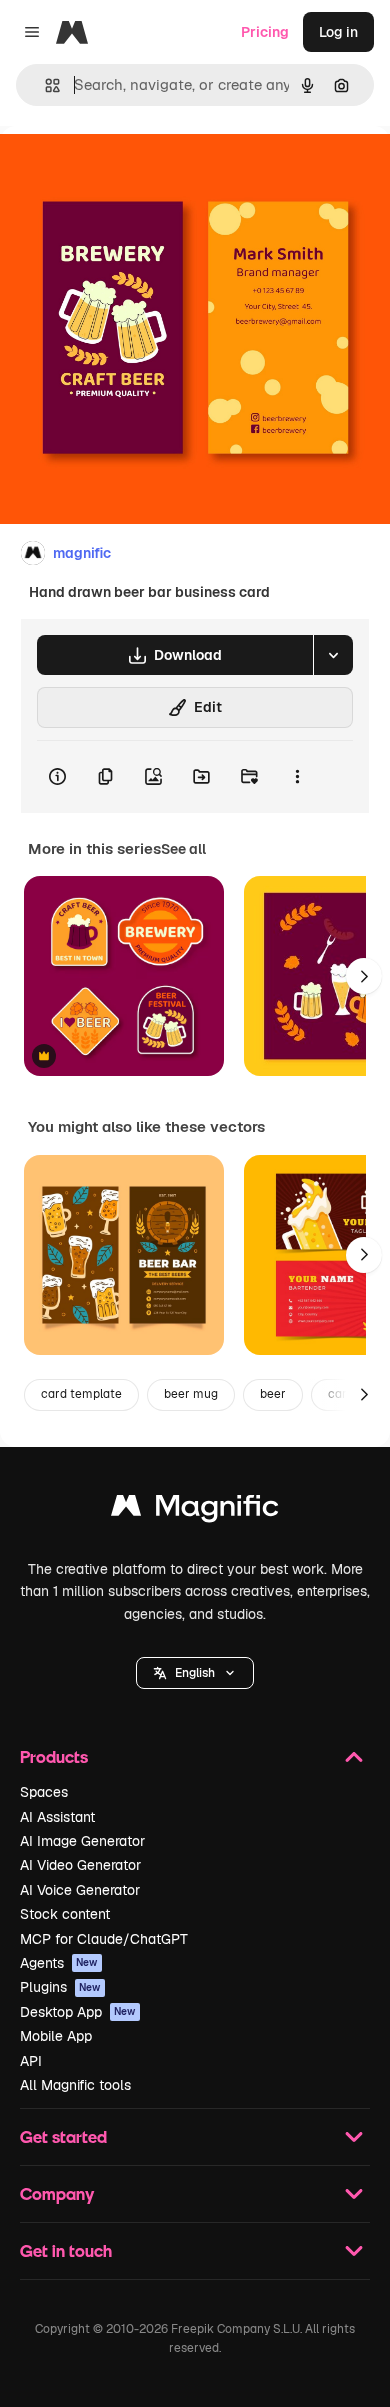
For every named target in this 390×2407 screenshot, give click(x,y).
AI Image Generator (82, 1841)
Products (54, 1756)
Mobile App (56, 2036)
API (31, 2061)
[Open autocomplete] (44, 85)
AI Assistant (57, 1817)
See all (183, 849)
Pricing (265, 32)
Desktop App (78, 2012)
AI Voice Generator (80, 1890)
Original (128, 171)
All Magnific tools (75, 2085)
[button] (195, 1673)
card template (81, 1394)
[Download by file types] (333, 655)
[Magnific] (195, 1510)
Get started (63, 2136)
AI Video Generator (80, 1865)
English (195, 1673)
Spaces (44, 1792)
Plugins (60, 1987)
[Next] (364, 976)
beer (273, 1394)
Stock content (65, 1914)
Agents (59, 1963)
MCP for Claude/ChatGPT (104, 1939)
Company (57, 2193)
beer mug (191, 1394)
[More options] (297, 777)
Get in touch (66, 2250)
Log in (338, 32)
